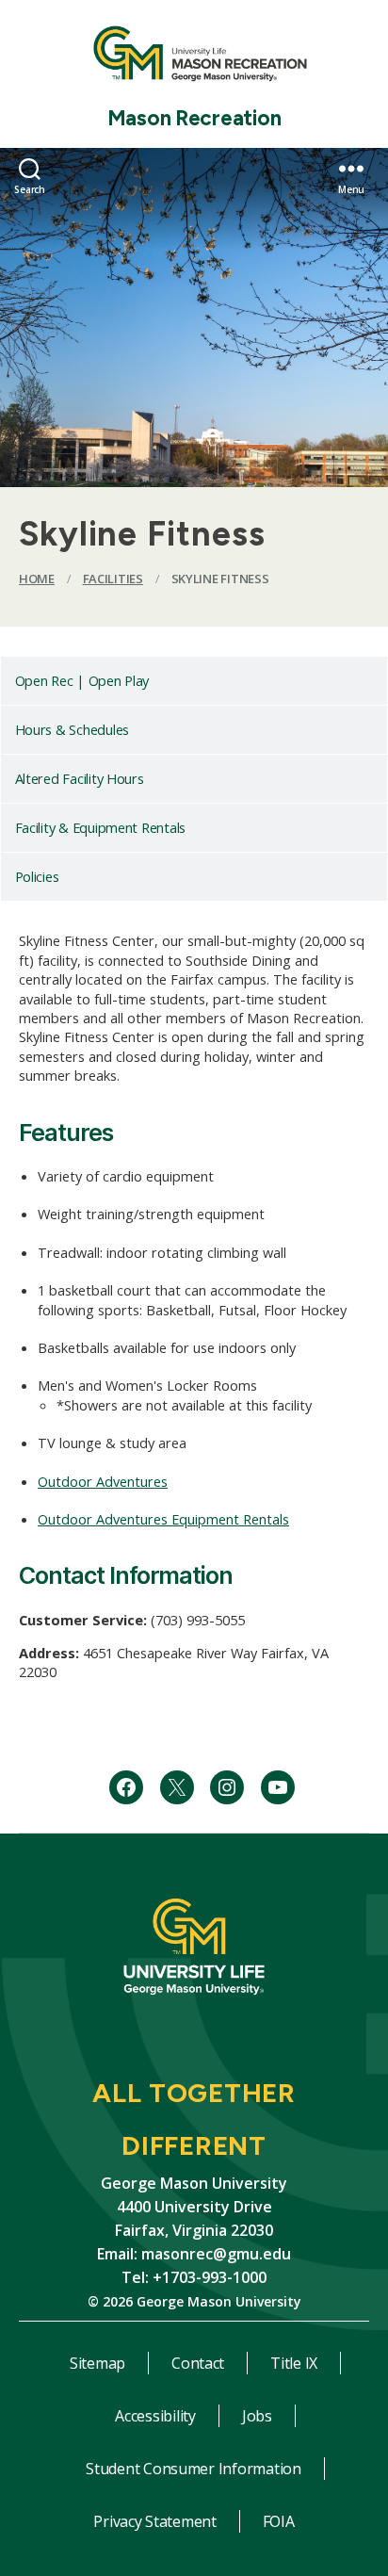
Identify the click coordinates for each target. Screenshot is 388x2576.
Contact (198, 2363)
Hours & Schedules (72, 729)
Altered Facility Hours (80, 778)
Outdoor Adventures (103, 1481)
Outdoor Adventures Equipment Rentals (163, 1519)
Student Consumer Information (193, 2469)
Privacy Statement (154, 2521)
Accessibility (155, 2416)
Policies (37, 876)
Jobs (257, 2416)
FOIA (279, 2521)
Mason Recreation (194, 118)
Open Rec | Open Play (82, 680)
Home (37, 579)
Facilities (113, 579)
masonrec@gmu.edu (216, 2254)
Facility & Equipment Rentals (100, 827)
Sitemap (97, 2363)
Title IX (294, 2363)
